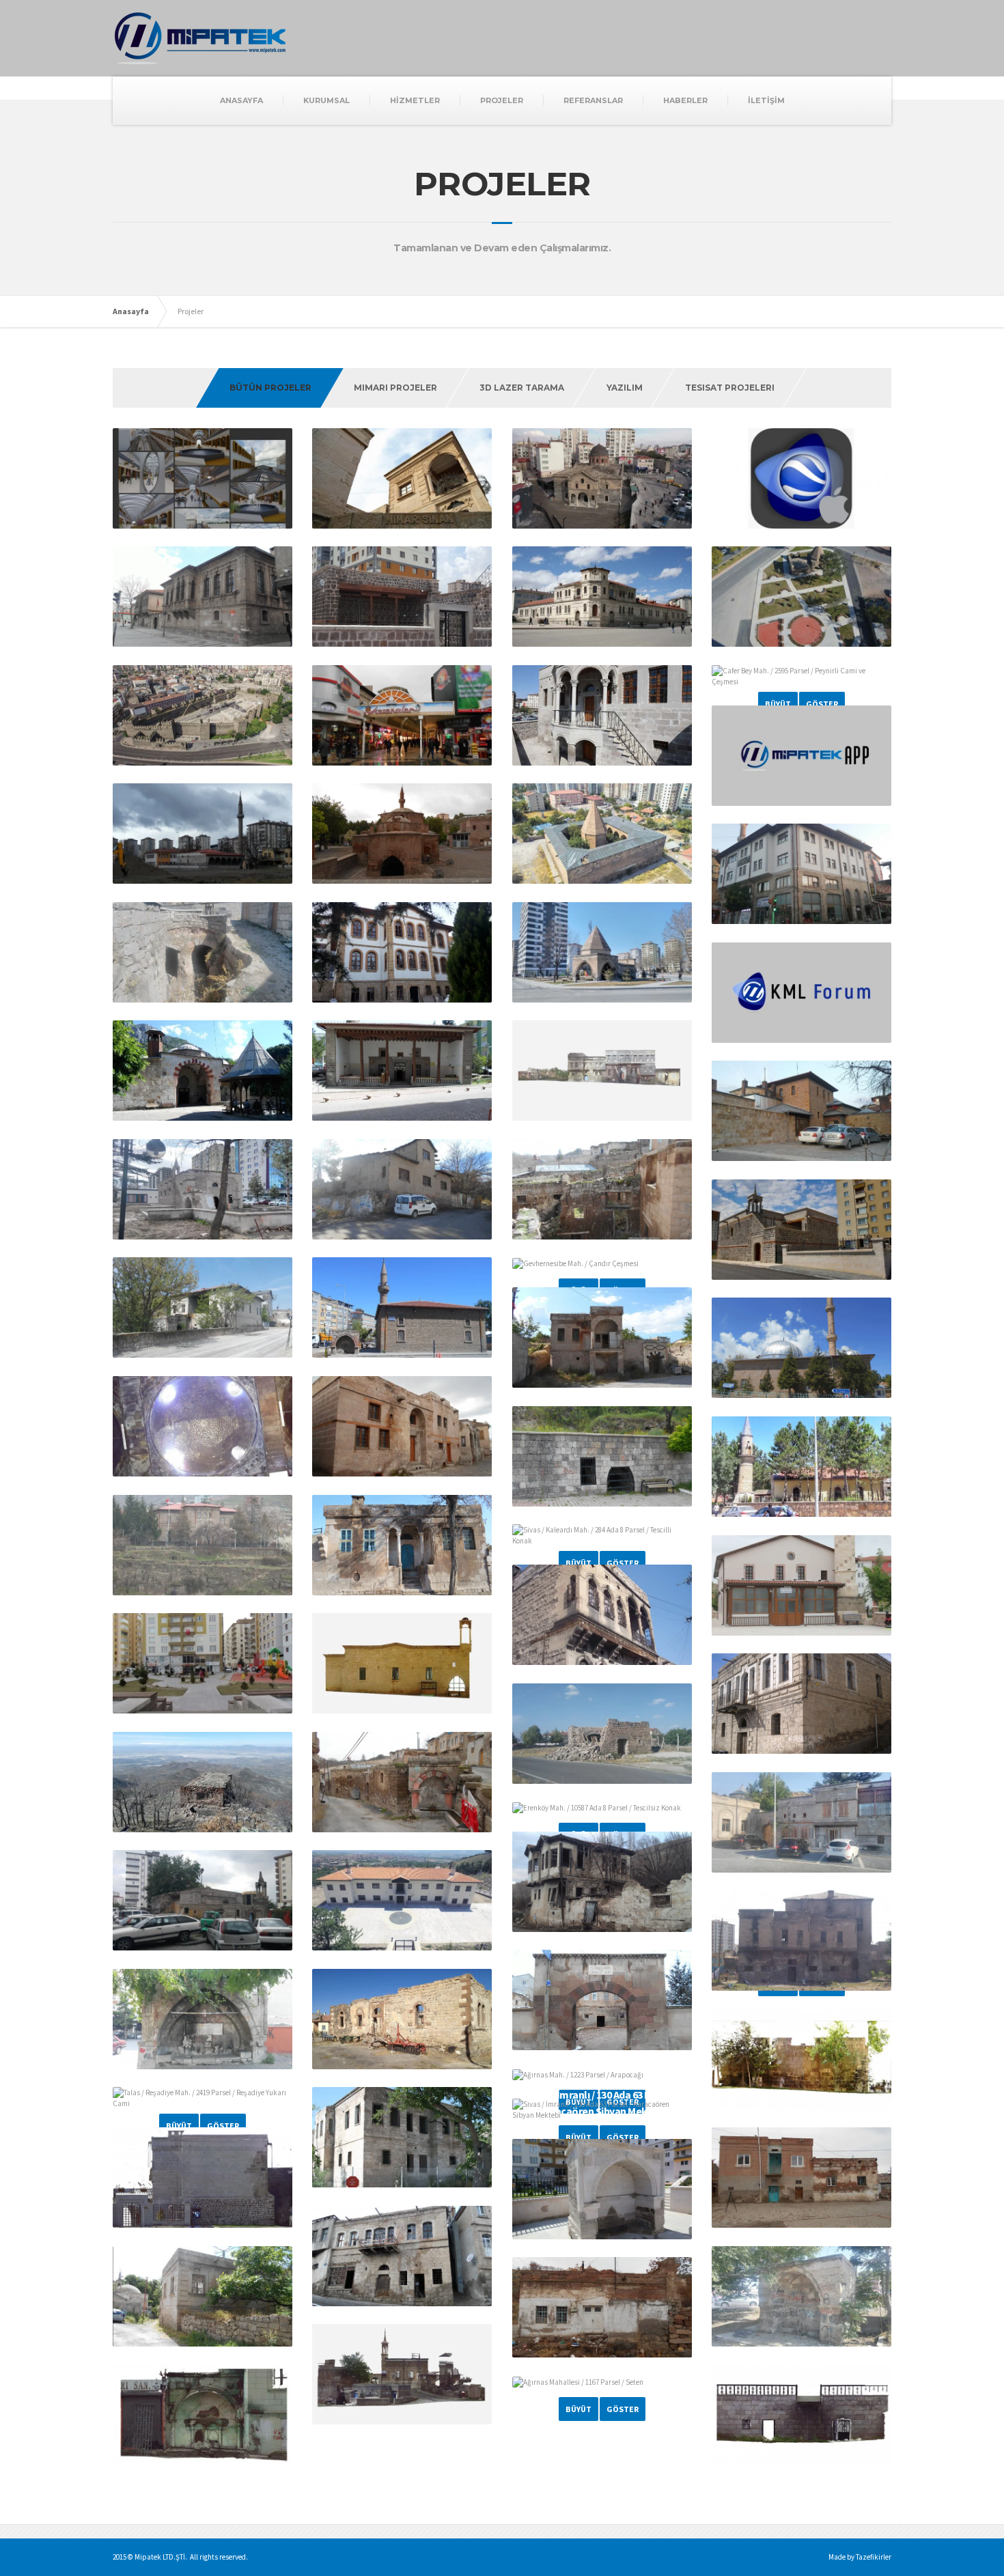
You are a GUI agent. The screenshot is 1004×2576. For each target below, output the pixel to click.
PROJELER (502, 100)
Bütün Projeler (270, 388)
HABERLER (685, 100)
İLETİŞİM (766, 100)
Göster (822, 704)
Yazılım (625, 388)
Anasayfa (131, 311)
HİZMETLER (415, 100)
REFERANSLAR (593, 100)
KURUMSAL (326, 100)
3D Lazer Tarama (522, 388)
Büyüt (778, 704)
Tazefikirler (874, 2557)
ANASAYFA (241, 100)
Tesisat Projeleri (730, 388)
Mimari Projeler (395, 388)
